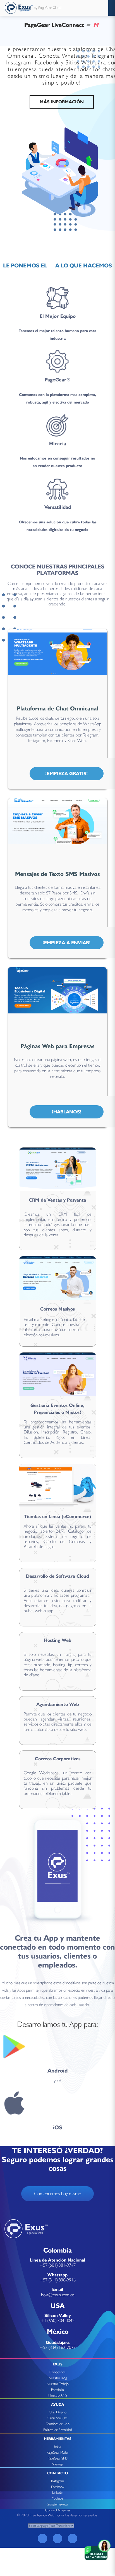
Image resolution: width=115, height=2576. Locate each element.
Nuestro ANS (58, 2395)
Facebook (58, 2487)
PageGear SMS (58, 2458)
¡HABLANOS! (67, 1112)
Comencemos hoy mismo (58, 2193)
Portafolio (57, 2390)
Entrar (57, 2446)
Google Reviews (58, 2504)
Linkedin (58, 2492)
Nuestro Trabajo (58, 2384)
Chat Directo (58, 2412)
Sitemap (57, 2464)
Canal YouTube (57, 2418)
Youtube (58, 2498)
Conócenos (57, 2372)
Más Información (62, 102)
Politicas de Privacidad (57, 2430)
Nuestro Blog (58, 2378)
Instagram (57, 2481)
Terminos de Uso (58, 2424)
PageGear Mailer (57, 2452)
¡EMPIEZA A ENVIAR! (67, 943)
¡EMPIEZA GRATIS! (67, 773)
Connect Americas (58, 2510)
